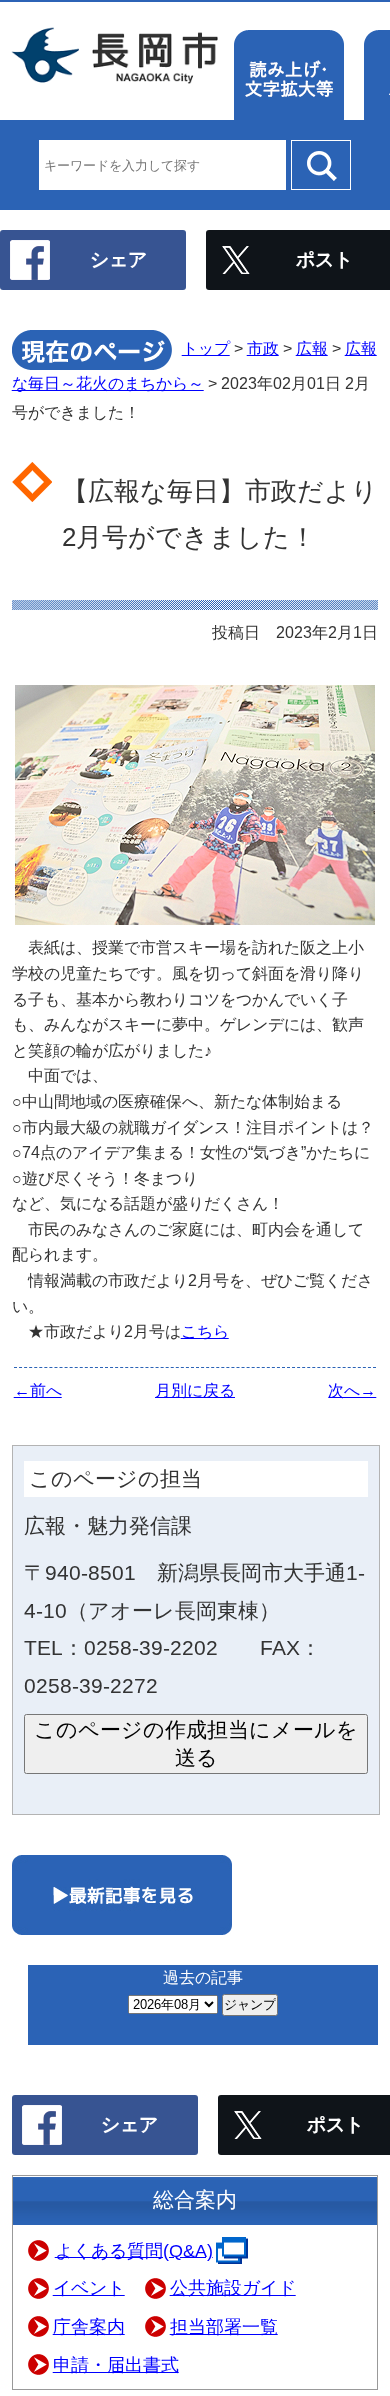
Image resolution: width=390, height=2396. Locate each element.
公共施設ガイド (233, 2288)
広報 (312, 348)
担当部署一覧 (224, 2327)
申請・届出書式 (116, 2365)
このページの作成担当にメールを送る (196, 1743)
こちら (205, 1331)
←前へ (38, 1390)
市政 (263, 348)
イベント (89, 2288)
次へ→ (352, 1390)
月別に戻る (195, 1390)
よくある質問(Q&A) (134, 2250)
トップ (206, 348)
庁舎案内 (89, 2327)
